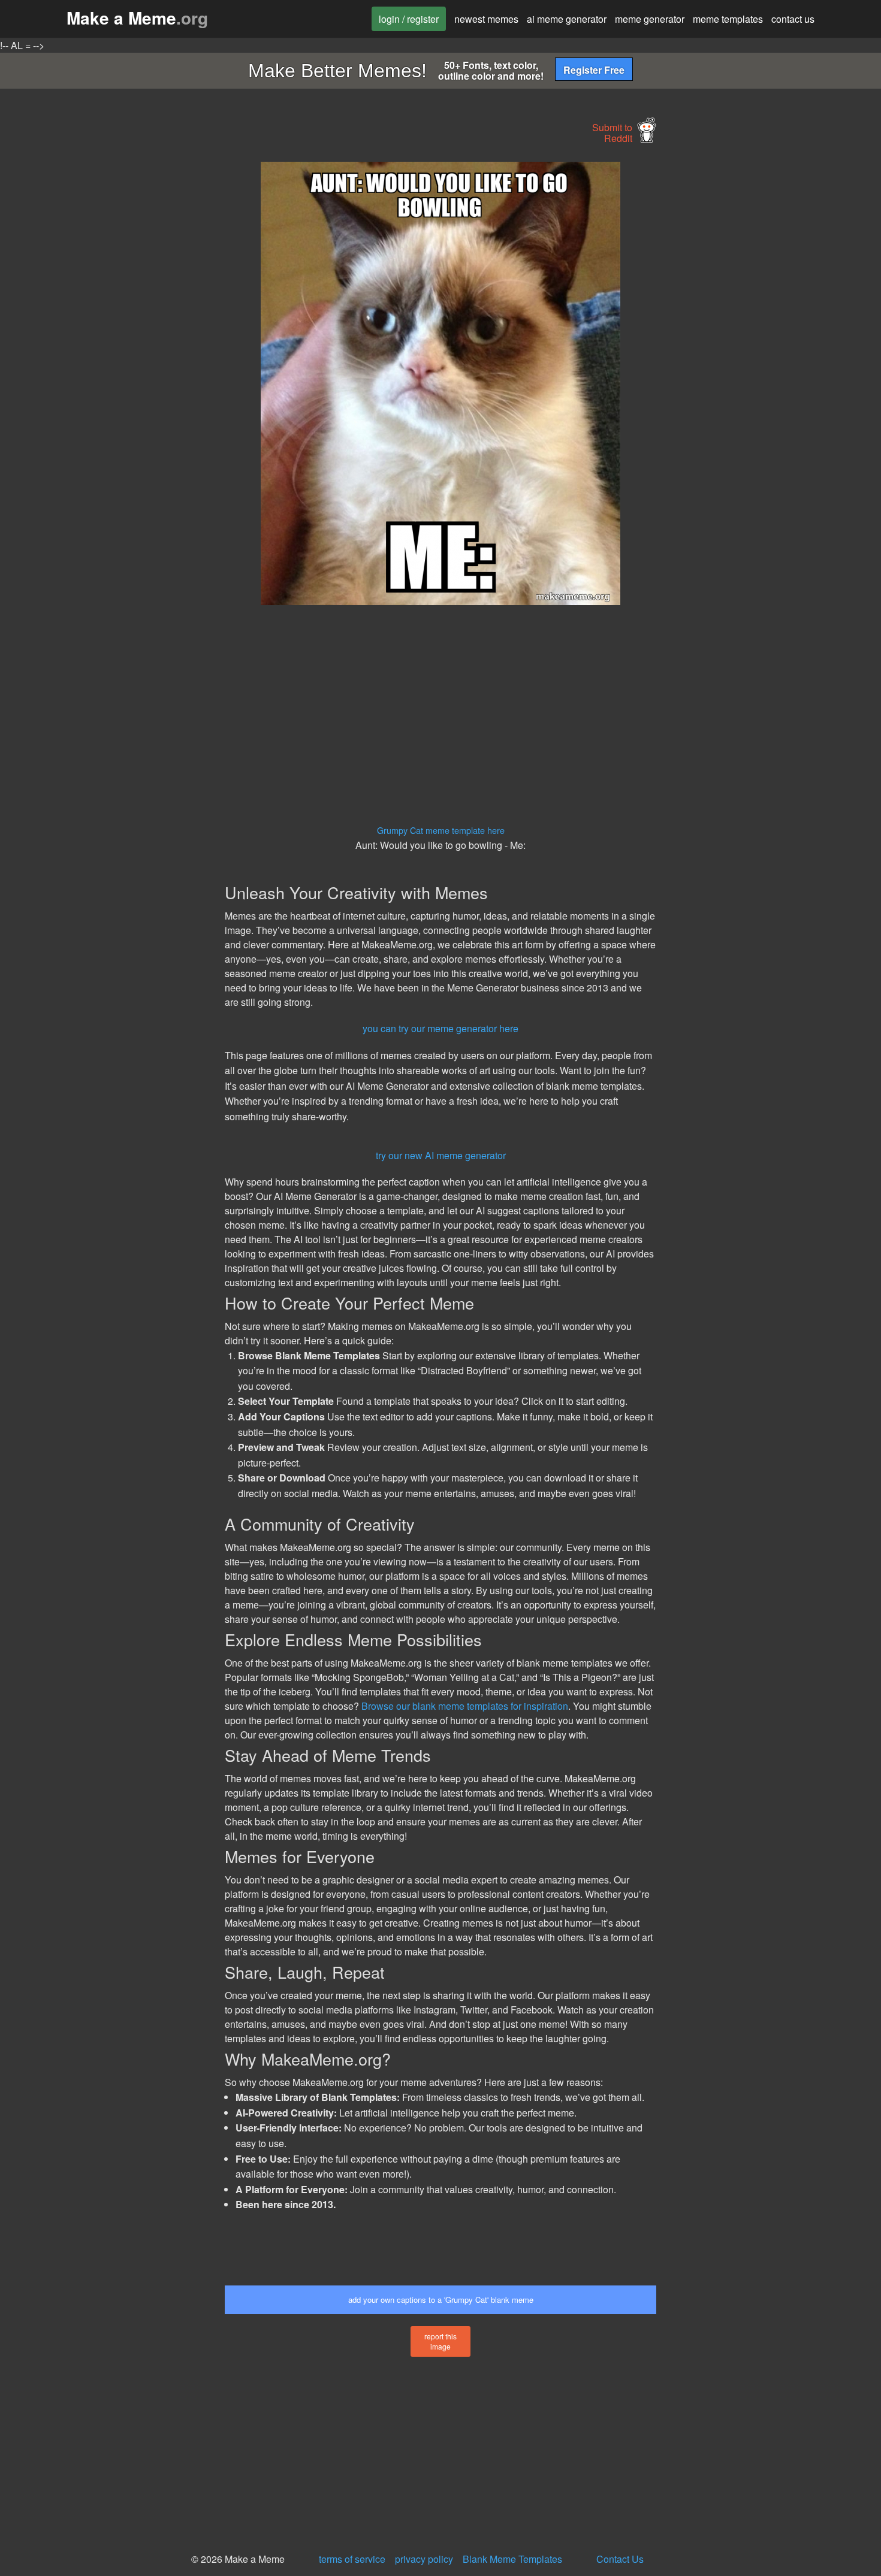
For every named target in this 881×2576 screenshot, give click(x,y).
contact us (793, 19)
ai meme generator (567, 19)
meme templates (728, 19)
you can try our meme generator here (441, 1028)
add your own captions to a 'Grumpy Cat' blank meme (441, 2300)
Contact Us (620, 2559)
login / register (409, 19)
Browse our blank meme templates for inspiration (465, 1706)
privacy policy (424, 2559)
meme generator (650, 19)
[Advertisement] (114, 341)
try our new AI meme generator (441, 1155)
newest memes (486, 19)
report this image (441, 2341)
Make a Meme (137, 18)
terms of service (352, 2559)
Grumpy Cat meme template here (441, 830)
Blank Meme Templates (512, 2559)
